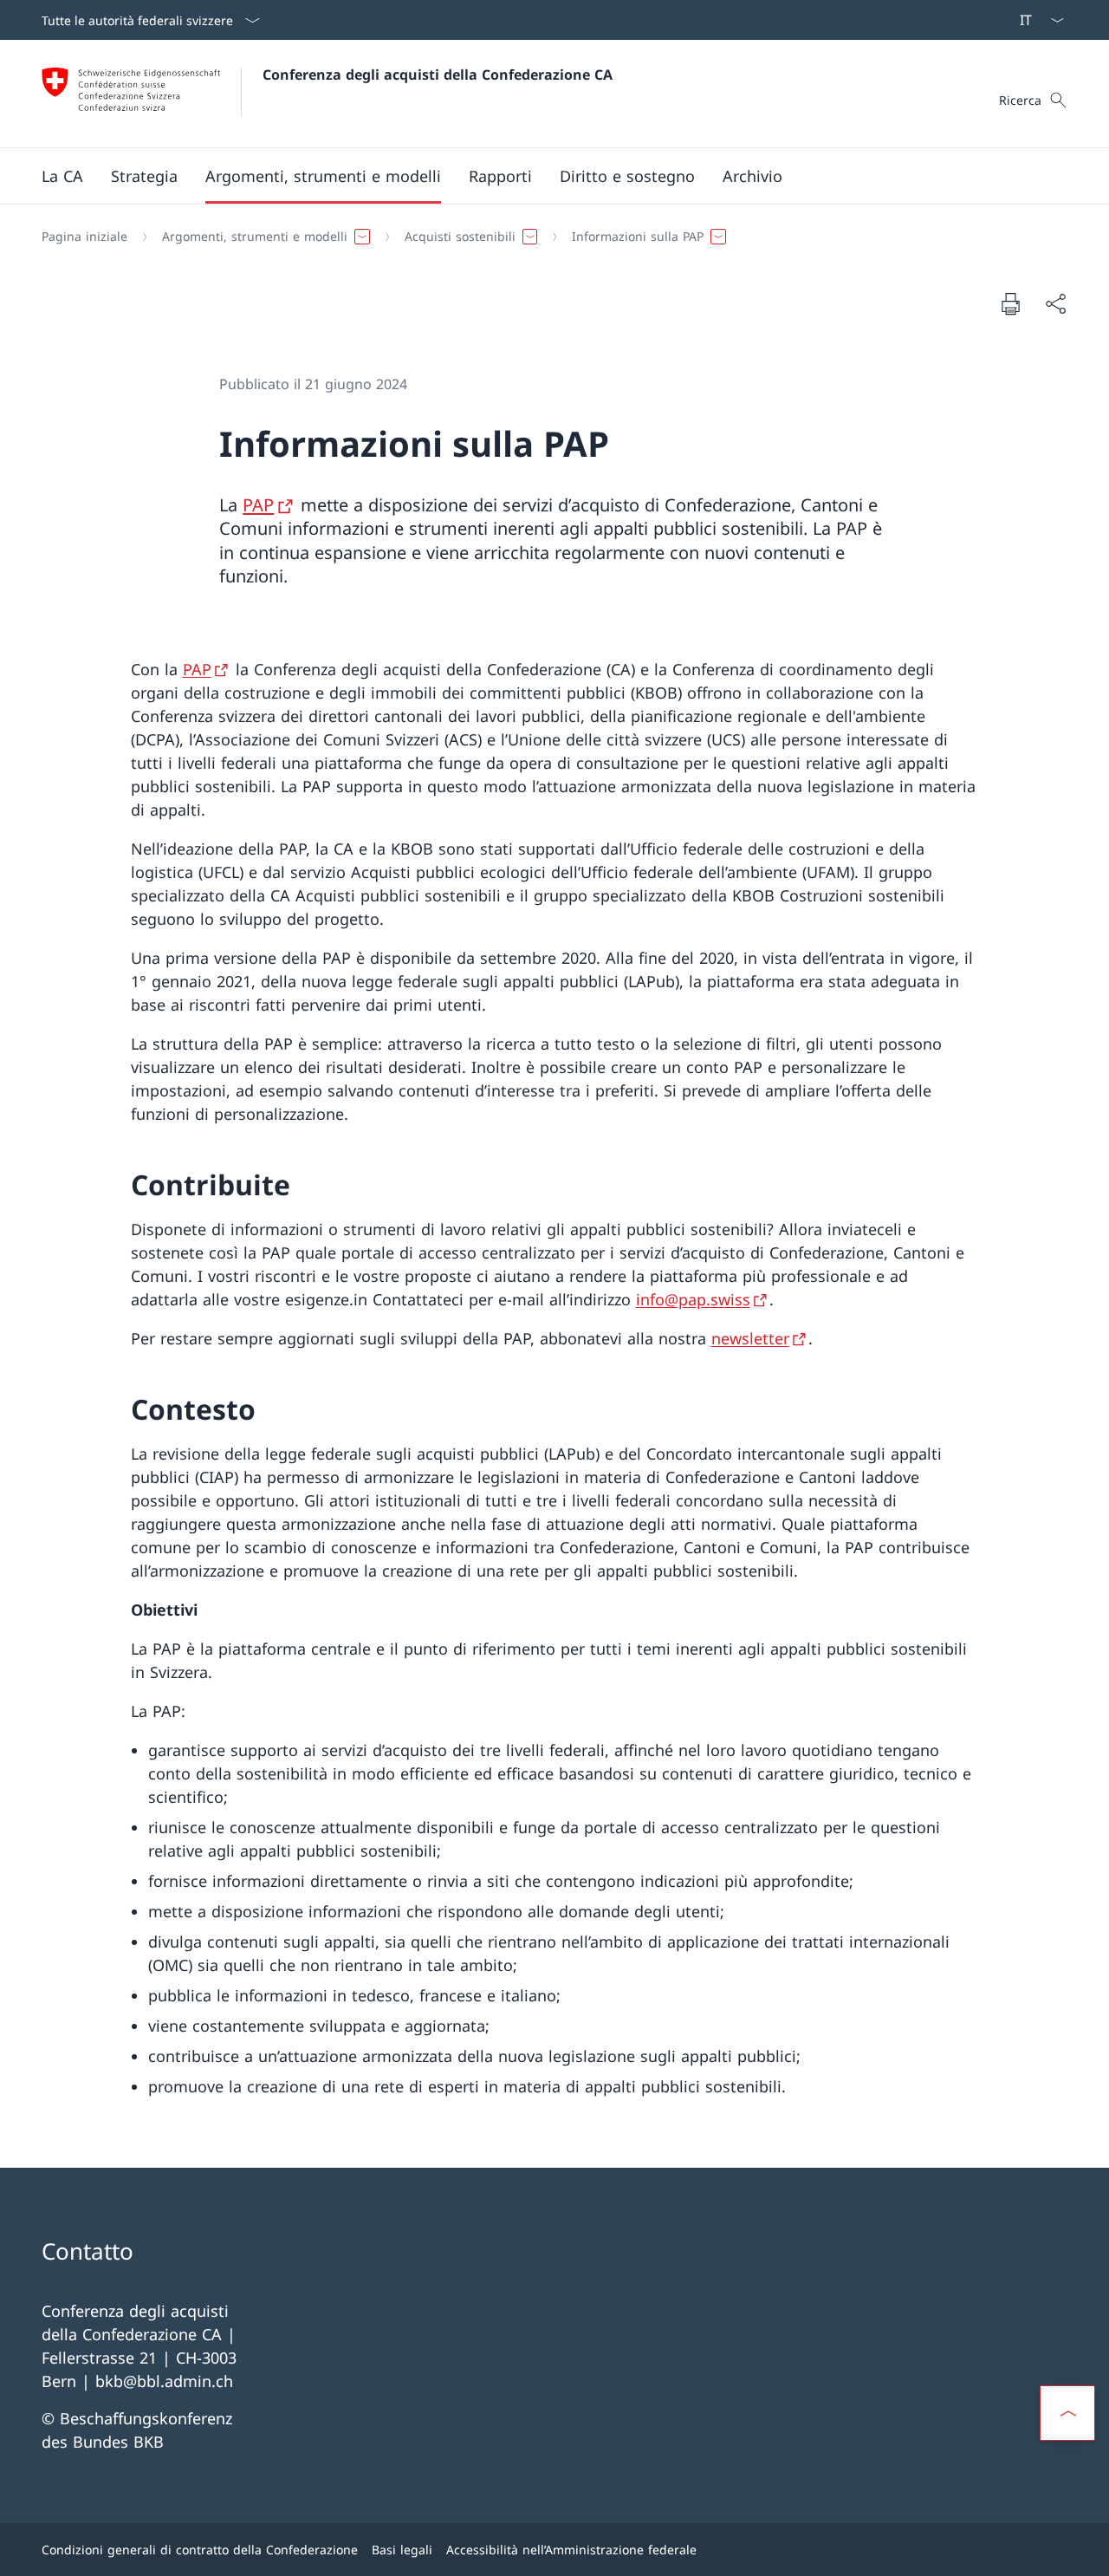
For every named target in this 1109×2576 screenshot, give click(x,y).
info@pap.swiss (693, 1299)
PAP (258, 505)
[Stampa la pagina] (1010, 303)
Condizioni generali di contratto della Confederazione (200, 2550)
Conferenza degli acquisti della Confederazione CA (438, 75)
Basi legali (402, 2550)
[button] (62, 176)
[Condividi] (1055, 304)
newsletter (750, 1338)
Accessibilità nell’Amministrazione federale (571, 2550)
